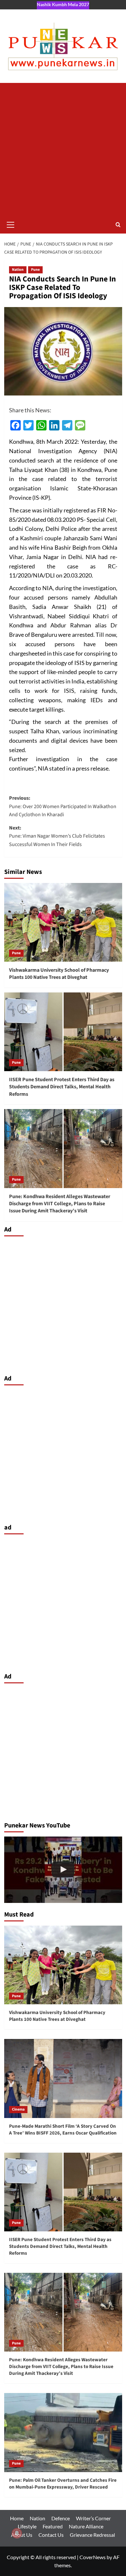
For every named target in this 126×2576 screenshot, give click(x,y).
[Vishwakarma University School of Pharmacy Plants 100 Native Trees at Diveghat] (63, 922)
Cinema (18, 2109)
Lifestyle (27, 2526)
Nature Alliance (86, 2526)
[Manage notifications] (17, 2533)
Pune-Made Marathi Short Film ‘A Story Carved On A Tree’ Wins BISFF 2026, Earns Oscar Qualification (63, 2130)
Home (17, 2518)
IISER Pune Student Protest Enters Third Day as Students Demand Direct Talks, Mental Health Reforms (62, 1087)
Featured (53, 2526)
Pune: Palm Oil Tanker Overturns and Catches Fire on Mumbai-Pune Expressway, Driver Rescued (63, 2484)
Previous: (63, 806)
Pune (35, 270)
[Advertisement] (63, 149)
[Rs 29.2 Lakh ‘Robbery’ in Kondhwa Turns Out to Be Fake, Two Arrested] (63, 1870)
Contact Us (51, 2535)
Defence (61, 2518)
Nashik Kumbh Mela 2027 (63, 4)
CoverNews (93, 2557)
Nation (18, 270)
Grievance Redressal (92, 2535)
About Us (22, 2535)
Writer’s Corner (93, 2518)
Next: (57, 836)
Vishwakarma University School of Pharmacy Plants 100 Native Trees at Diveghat (59, 974)
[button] (11, 224)
